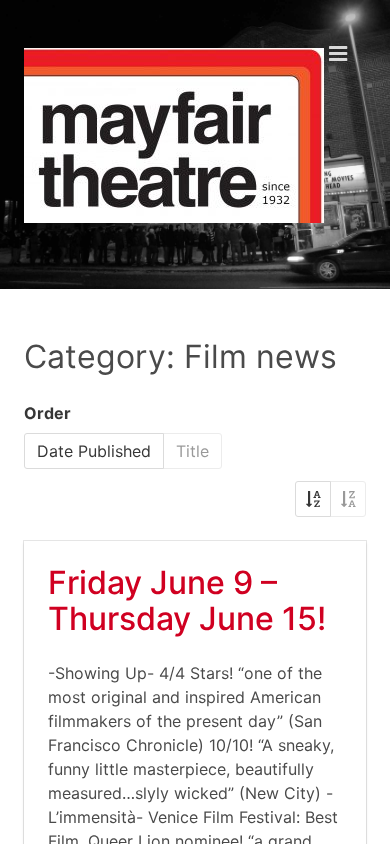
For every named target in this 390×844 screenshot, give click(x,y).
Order (47, 413)
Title (192, 451)
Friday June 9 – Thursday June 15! (187, 600)
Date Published (94, 451)
